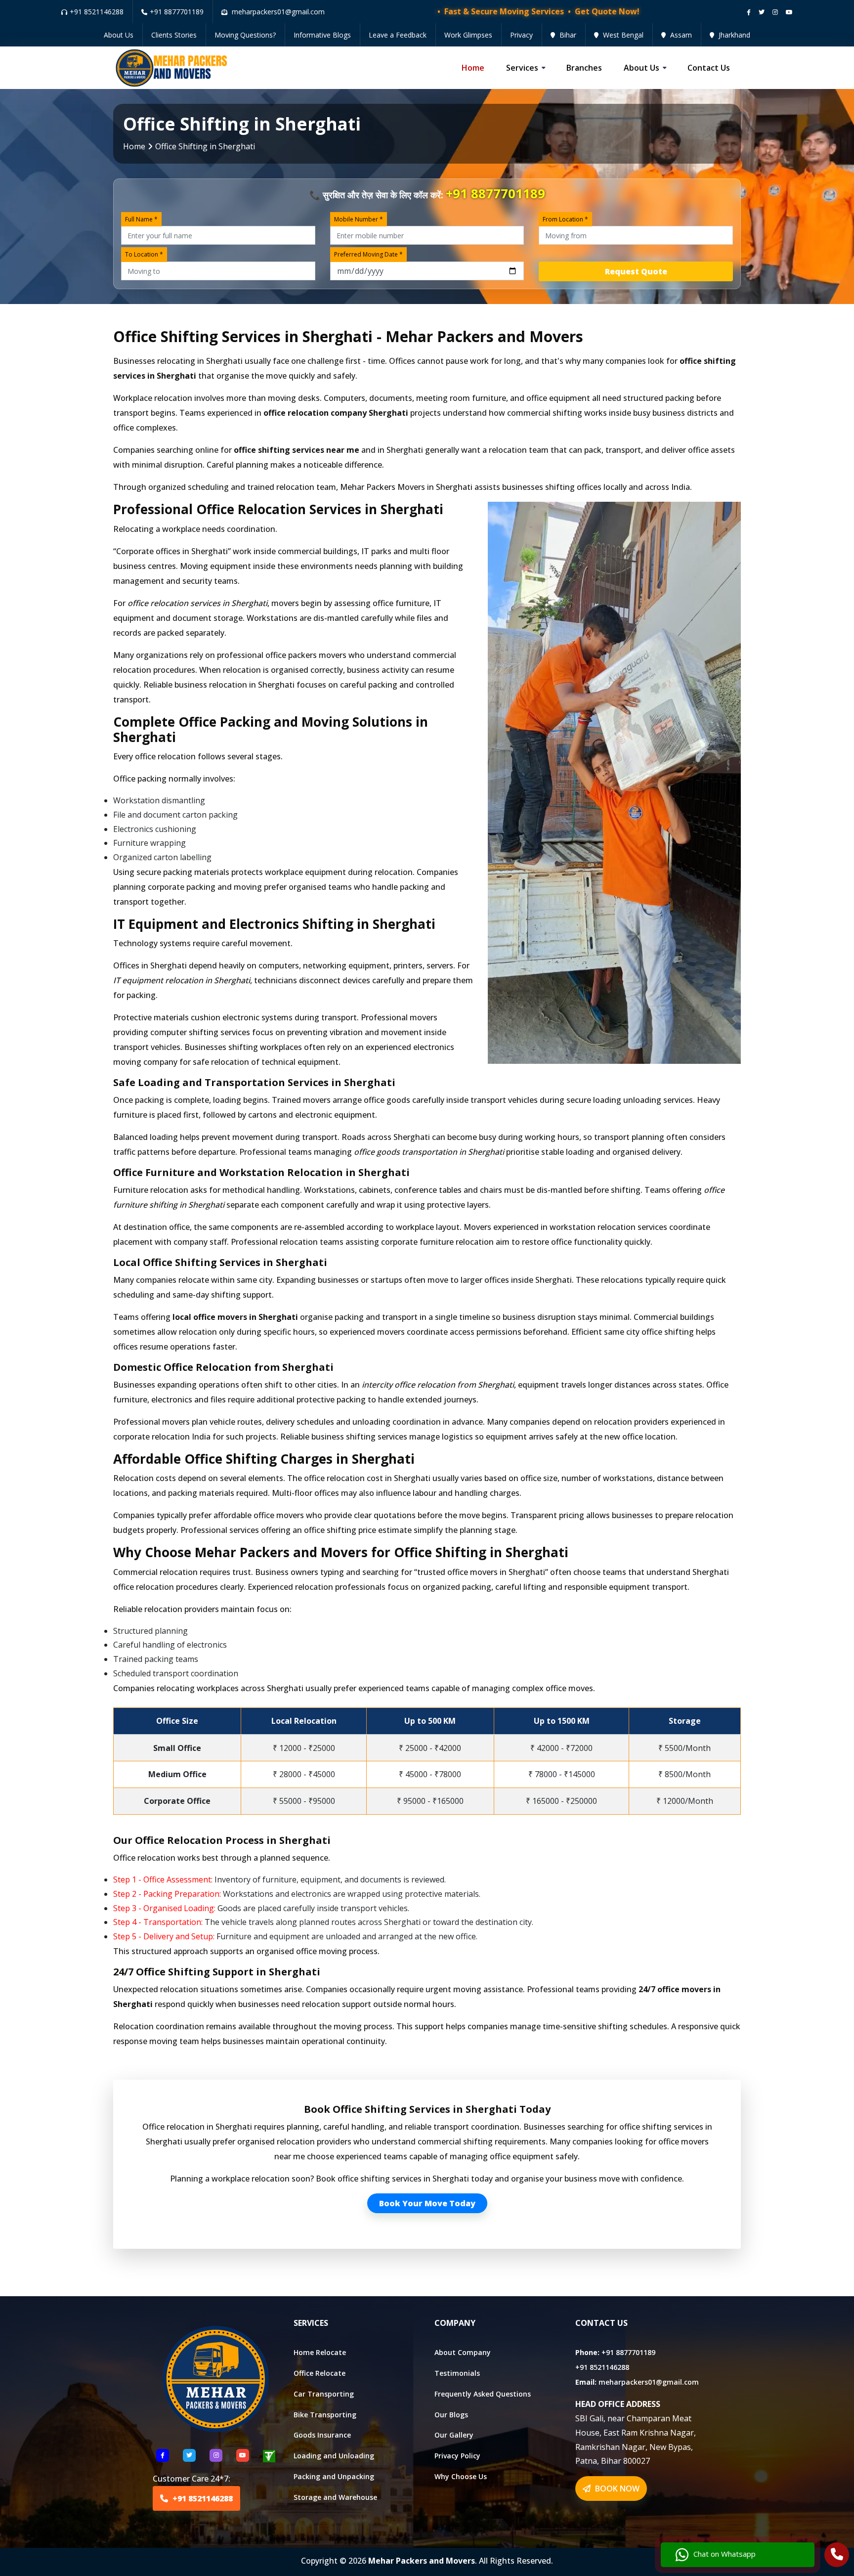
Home (473, 68)
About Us (119, 35)
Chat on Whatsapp (725, 2554)
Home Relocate (320, 2352)
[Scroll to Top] (839, 11)
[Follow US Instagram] (216, 2455)
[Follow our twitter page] (762, 12)
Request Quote (636, 271)
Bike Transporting (325, 2415)
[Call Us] (837, 2556)
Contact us (709, 68)
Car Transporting (324, 2394)
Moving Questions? (245, 35)
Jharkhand (733, 35)
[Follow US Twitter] (189, 2455)
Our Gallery (454, 2435)
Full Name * (141, 219)
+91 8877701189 (177, 12)
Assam (680, 35)
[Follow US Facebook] (163, 2455)
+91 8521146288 (97, 12)
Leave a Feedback (398, 35)
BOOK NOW (616, 2489)
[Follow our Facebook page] (749, 12)
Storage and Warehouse (335, 2497)
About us (641, 68)
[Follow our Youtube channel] (789, 12)
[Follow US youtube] (243, 2455)
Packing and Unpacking (334, 2476)
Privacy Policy (457, 2456)
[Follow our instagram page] (775, 12)
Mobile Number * (359, 219)
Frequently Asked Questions (483, 2394)
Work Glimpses (468, 35)
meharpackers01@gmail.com (649, 2382)
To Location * (144, 254)
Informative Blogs (322, 35)
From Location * (565, 219)
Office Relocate (320, 2373)
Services (522, 68)
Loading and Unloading (334, 2456)
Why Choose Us (461, 2476)
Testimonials (457, 2373)
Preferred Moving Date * (368, 254)
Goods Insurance (322, 2435)
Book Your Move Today (427, 2203)
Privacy (521, 35)
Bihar (567, 35)
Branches (584, 68)
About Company (463, 2352)
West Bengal (622, 35)
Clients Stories (174, 35)
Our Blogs (451, 2415)
